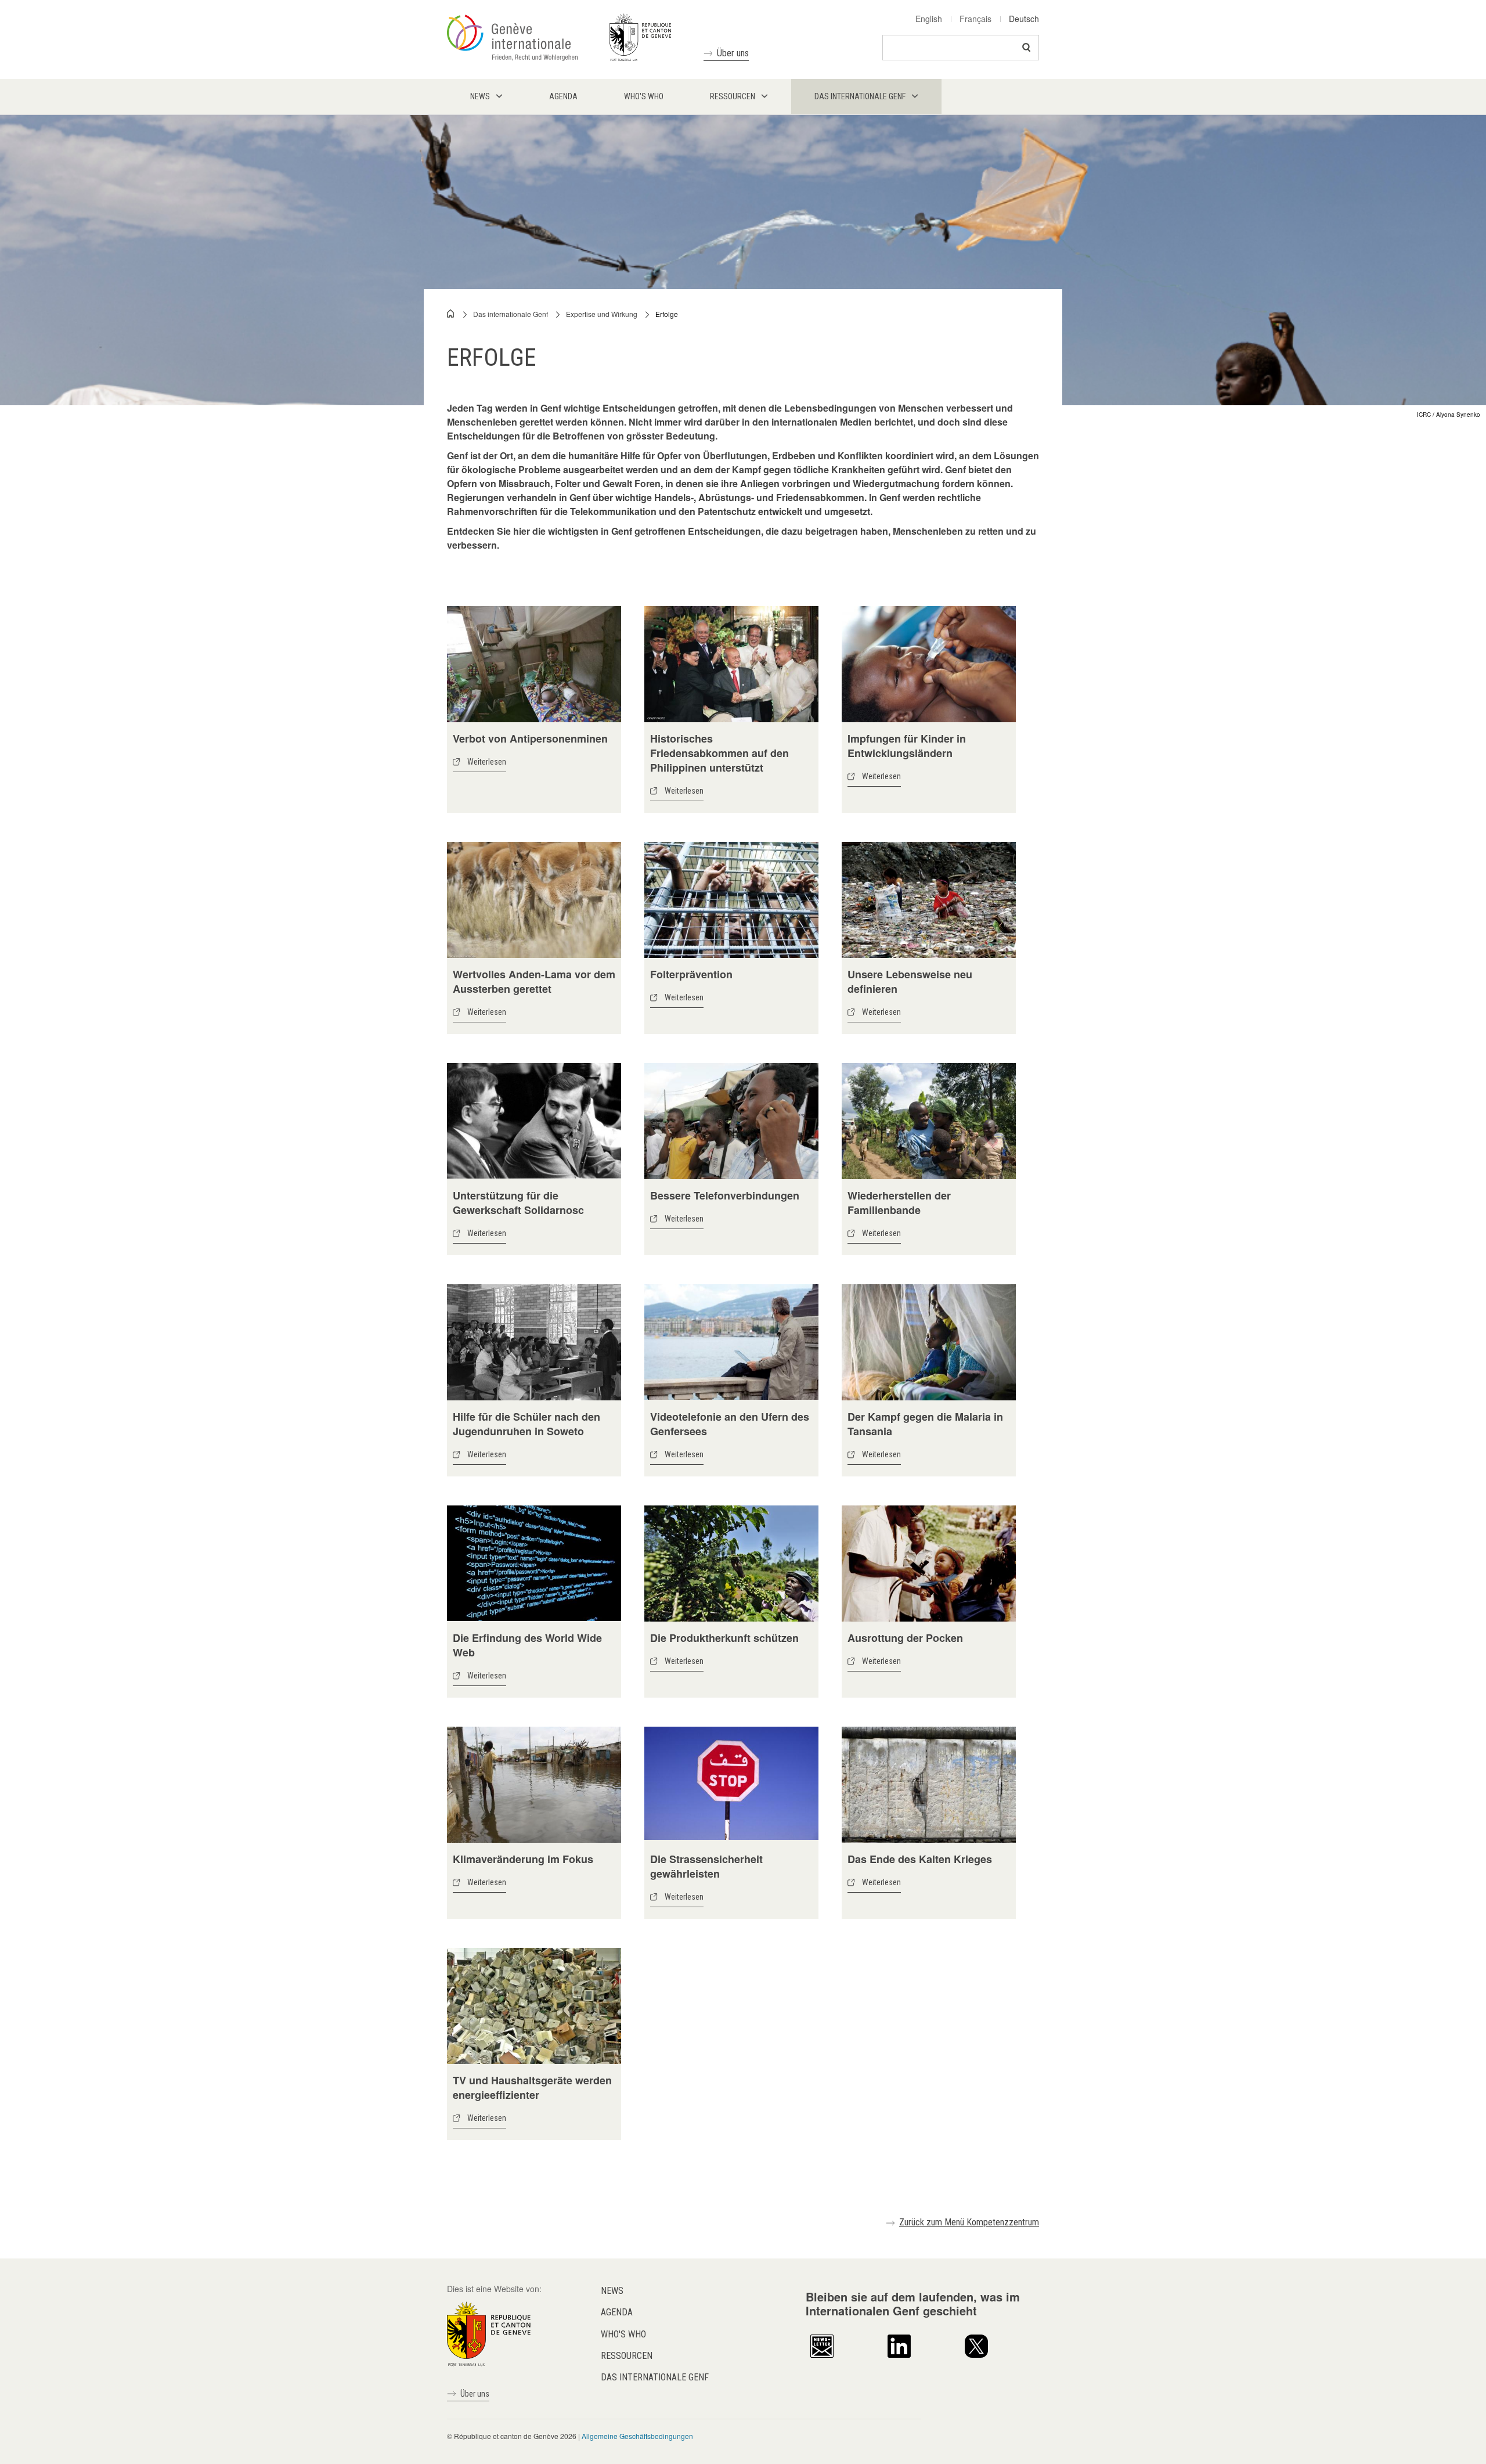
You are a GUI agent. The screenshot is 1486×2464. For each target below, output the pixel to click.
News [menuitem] (480, 96)
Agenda (617, 2312)
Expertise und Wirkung (602, 314)
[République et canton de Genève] (489, 2333)
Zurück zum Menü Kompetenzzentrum (969, 2222)
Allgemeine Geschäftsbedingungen (637, 2436)
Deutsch (1024, 19)
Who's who (623, 2334)
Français (975, 19)
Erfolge (667, 314)
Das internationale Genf (511, 314)
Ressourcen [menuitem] (733, 96)
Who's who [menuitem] (644, 96)
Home (451, 314)
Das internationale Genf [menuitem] (860, 96)
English (929, 19)
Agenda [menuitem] (563, 96)
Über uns (733, 53)
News (612, 2291)
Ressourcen (627, 2356)
